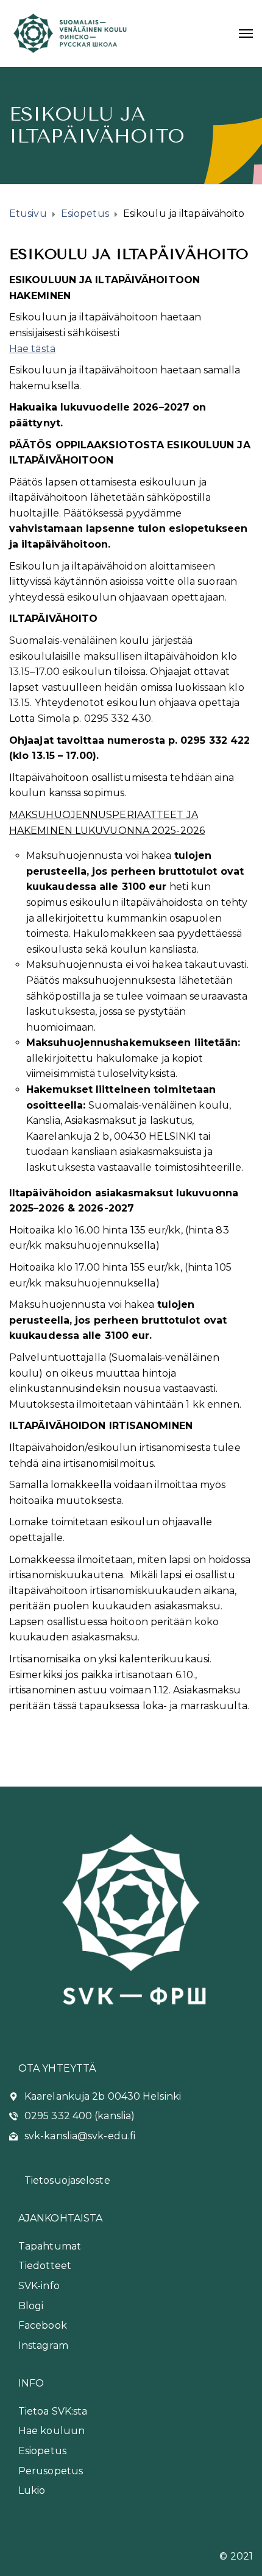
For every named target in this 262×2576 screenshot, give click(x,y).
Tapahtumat (50, 2246)
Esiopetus (42, 2451)
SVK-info (39, 2286)
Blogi (31, 2306)
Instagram (43, 2345)
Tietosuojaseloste (67, 2180)
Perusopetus (51, 2471)
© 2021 (236, 2556)
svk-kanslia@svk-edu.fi (80, 2136)
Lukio (32, 2490)
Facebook (43, 2325)
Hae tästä (32, 349)
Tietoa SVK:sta (53, 2411)
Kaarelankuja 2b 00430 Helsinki (103, 2096)
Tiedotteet (45, 2266)
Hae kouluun (51, 2431)
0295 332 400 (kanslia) (80, 2116)
